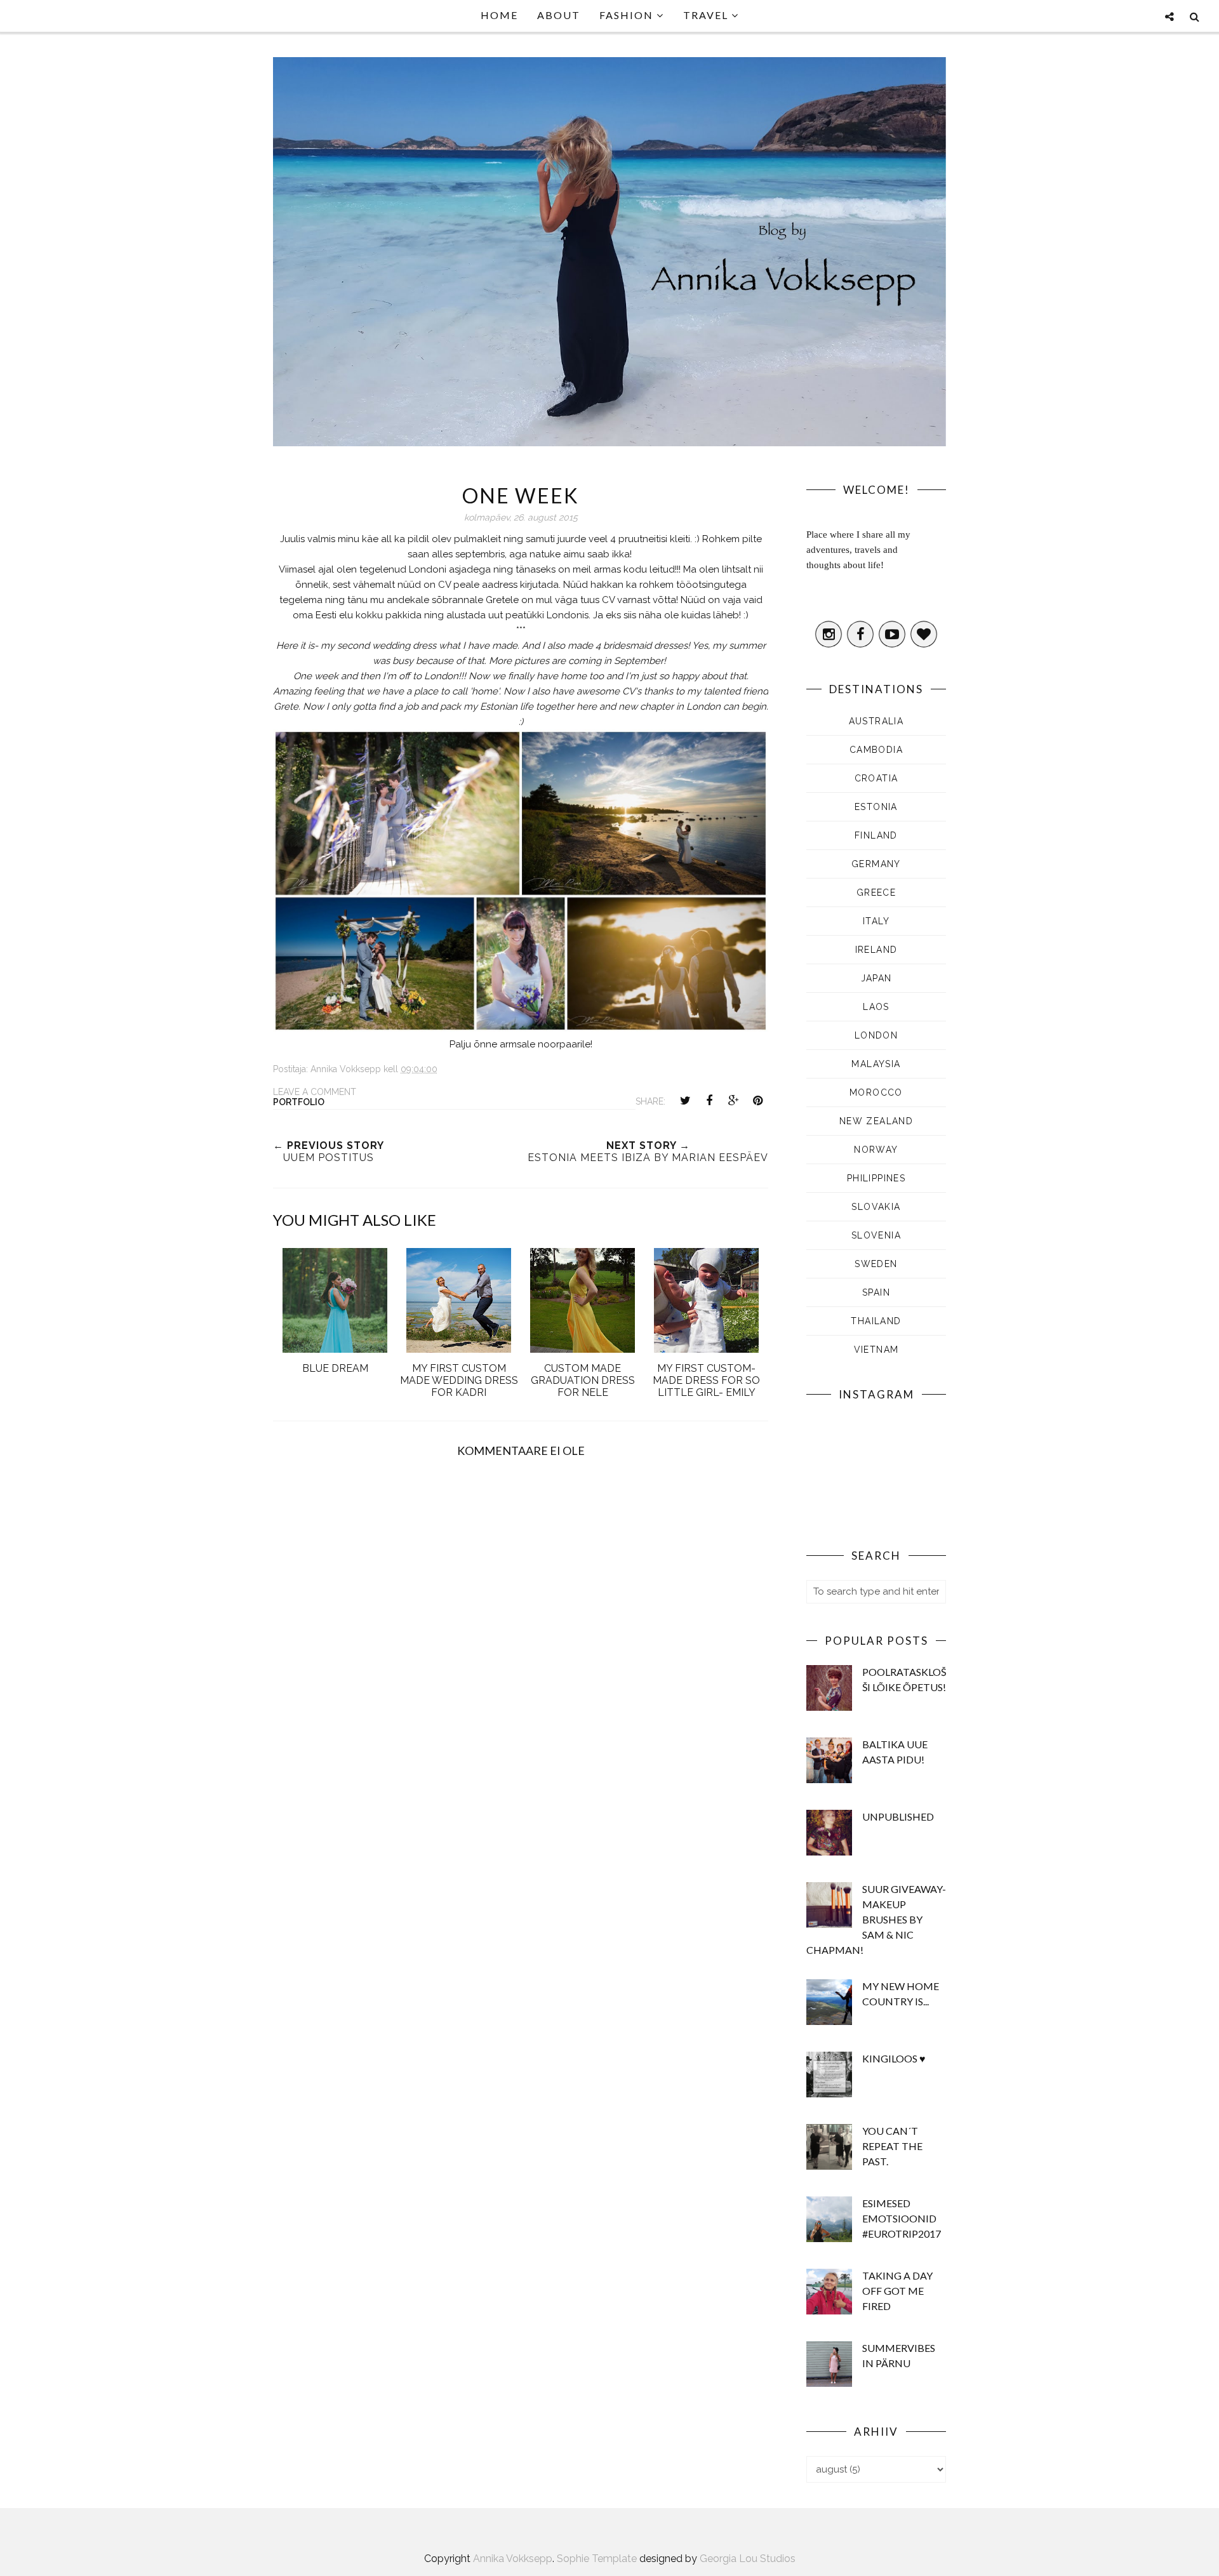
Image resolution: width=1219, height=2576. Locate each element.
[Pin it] (757, 1101)
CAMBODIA (876, 750)
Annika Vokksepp (513, 2559)
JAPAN (876, 978)
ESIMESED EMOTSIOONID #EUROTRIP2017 (902, 2218)
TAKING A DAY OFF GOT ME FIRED (897, 2291)
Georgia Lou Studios (748, 2559)
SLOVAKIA (876, 1207)
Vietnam (876, 1350)
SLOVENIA (876, 1235)
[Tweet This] (685, 1101)
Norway (876, 1150)
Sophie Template (597, 2559)
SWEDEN (876, 1264)
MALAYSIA (876, 1064)
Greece (876, 893)
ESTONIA (876, 807)
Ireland (876, 950)
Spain (876, 1292)
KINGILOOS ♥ (894, 2058)
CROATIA (876, 778)
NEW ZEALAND (876, 1121)
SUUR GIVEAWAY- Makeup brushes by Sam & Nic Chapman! (876, 1919)
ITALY (876, 921)
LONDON (876, 1035)
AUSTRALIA (876, 721)
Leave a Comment (315, 1092)
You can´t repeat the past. (892, 2146)
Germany (876, 864)
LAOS (876, 1007)
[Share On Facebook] (709, 1101)
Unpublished (898, 1816)
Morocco (876, 1092)
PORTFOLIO (299, 1102)
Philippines (876, 1178)
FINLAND (876, 835)
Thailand (876, 1321)
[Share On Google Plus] (733, 1101)
